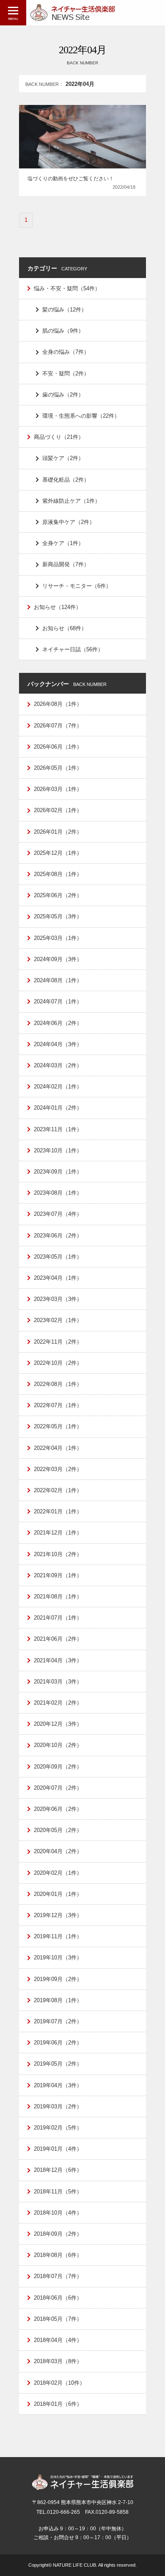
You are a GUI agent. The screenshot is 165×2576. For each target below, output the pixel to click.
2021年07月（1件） (58, 1618)
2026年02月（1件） (58, 810)
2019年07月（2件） (58, 2021)
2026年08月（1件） (58, 704)
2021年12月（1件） (58, 1533)
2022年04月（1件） (58, 1448)
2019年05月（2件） (58, 2064)
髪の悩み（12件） (65, 310)
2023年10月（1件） (58, 1150)
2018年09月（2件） (58, 2234)
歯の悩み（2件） (63, 395)
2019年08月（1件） (58, 2000)
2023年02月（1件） (58, 1320)
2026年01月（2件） (58, 832)
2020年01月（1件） (58, 1894)
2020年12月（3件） (58, 1724)
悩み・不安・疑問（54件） (67, 288)
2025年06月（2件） (58, 895)
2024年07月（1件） (58, 1001)
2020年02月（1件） (58, 1873)
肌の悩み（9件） (63, 331)
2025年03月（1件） (58, 938)
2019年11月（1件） (58, 1936)
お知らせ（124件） (58, 607)
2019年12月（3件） (58, 1915)
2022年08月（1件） (58, 1384)
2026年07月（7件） (58, 726)
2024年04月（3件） (58, 1044)
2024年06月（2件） (58, 1023)
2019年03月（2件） (58, 2106)
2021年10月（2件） (58, 1554)
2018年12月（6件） (58, 2170)
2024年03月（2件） (58, 1065)
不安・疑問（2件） (66, 373)
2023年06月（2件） (58, 1236)
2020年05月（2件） (58, 1830)
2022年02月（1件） (58, 1490)
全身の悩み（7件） (66, 352)
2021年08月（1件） (58, 1597)
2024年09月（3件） (58, 959)
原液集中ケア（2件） (69, 522)
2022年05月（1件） (58, 1426)
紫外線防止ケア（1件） (71, 501)
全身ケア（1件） (63, 543)
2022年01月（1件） (58, 1511)
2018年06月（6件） (58, 2298)
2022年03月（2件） (58, 1469)
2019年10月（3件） (58, 1957)
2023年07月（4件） (58, 1214)
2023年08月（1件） (58, 1193)
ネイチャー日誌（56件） (73, 649)
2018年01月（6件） (58, 2404)
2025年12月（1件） (58, 853)
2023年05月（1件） (58, 1257)
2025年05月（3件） (58, 916)
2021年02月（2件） (58, 1703)
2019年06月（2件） (58, 2043)
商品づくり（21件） (59, 437)
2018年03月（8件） (58, 2361)
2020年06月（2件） (58, 1809)
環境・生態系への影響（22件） (81, 416)
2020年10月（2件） (58, 1745)
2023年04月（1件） (58, 1278)
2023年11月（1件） (58, 1129)
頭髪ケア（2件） (63, 458)
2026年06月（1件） (58, 747)
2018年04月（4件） (58, 2340)
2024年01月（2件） (58, 1108)
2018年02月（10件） (59, 2383)
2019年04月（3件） (58, 2085)
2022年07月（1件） (58, 1405)
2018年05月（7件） (58, 2319)
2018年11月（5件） (58, 2192)
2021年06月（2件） (58, 1639)
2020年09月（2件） (58, 1767)
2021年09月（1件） (58, 1575)
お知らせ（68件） (65, 628)
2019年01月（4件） (58, 2149)
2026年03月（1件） (58, 789)
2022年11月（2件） (58, 1342)
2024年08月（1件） (58, 980)
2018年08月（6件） (58, 2255)
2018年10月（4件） (58, 2213)
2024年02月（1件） (58, 1087)
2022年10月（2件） (58, 1363)
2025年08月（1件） (58, 874)
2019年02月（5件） (58, 2128)
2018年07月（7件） (58, 2276)
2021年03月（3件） (58, 1682)
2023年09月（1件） (58, 1172)
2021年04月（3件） (58, 1660)
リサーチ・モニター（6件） (77, 586)
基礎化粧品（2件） (66, 480)
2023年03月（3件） (58, 1299)
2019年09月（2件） (58, 1979)
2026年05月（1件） (58, 768)
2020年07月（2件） (58, 1788)
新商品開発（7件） (66, 564)
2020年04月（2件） (58, 1851)
